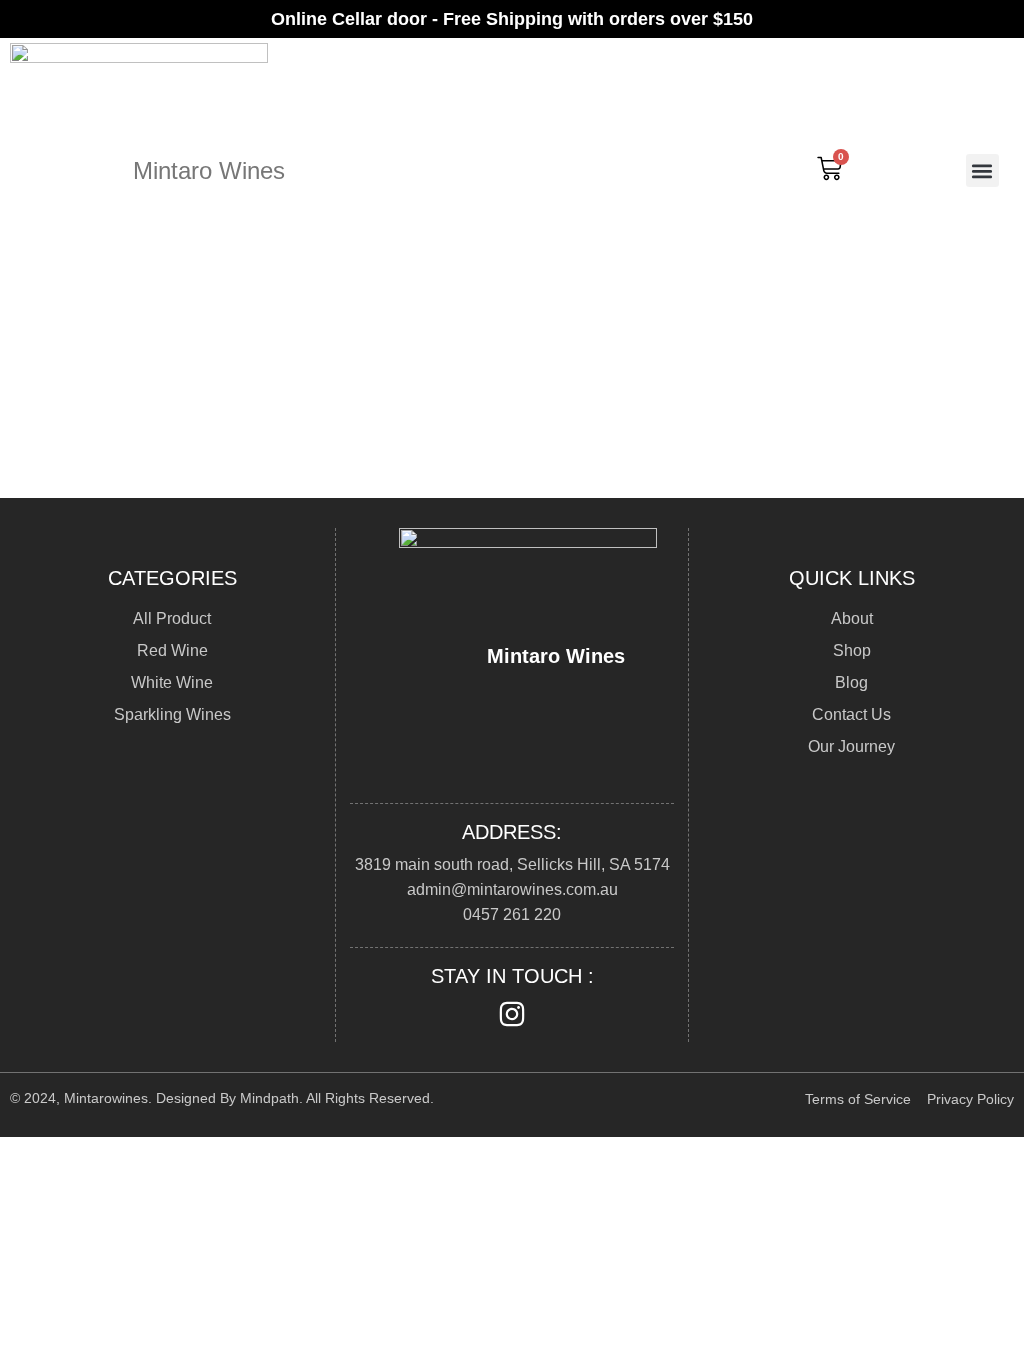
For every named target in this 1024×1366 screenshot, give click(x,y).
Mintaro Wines (209, 170)
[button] (982, 170)
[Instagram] (512, 1014)
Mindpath (269, 1098)
